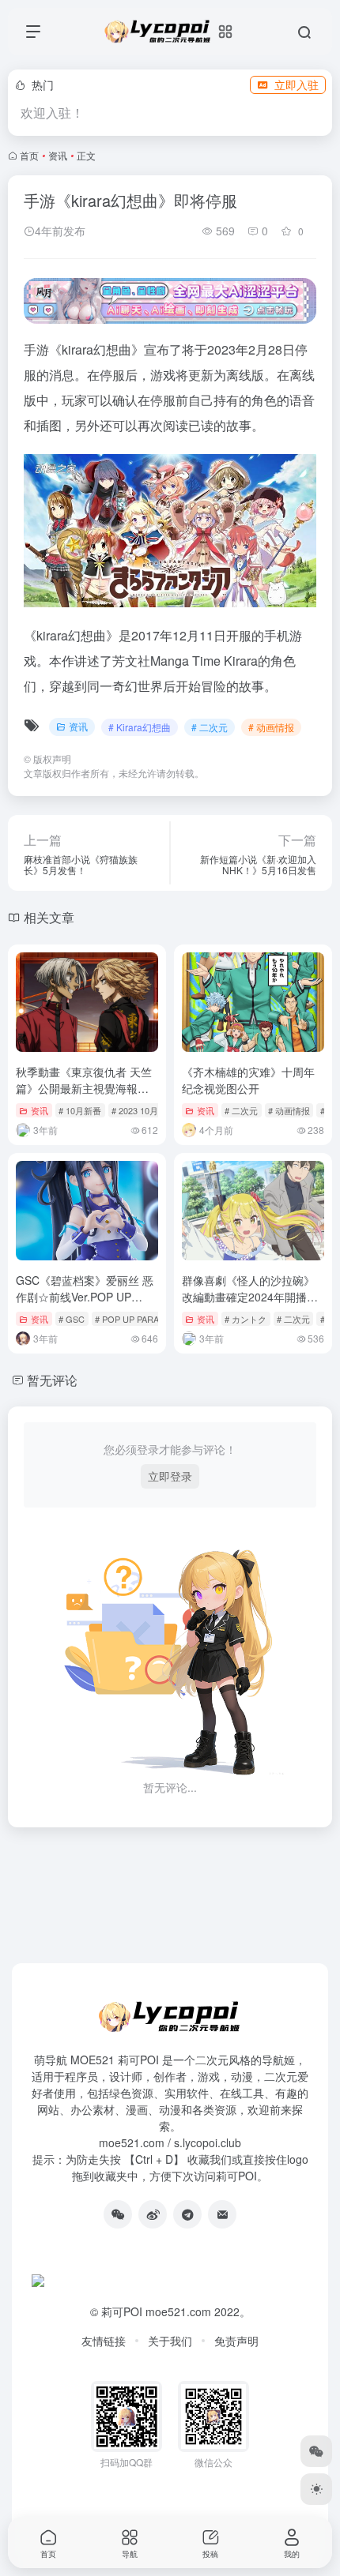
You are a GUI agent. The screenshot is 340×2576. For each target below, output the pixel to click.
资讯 (58, 155)
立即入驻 (297, 84)
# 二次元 (210, 727)
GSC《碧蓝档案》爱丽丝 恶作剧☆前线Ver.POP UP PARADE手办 (85, 1297)
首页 (29, 155)
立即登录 (170, 1476)
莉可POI (122, 2311)
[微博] (153, 2214)
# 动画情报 (271, 727)
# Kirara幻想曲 (140, 727)
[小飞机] (187, 2214)
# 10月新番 (80, 1110)
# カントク (246, 1319)
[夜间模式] (316, 2489)
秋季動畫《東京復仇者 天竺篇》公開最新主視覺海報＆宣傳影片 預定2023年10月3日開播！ (85, 1096)
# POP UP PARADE (133, 1319)
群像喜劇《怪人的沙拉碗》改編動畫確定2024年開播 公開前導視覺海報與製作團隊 (250, 1305)
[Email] (222, 2214)
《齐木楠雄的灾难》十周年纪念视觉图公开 (248, 1080)
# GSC (72, 1319)
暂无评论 (52, 1380)
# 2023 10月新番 (144, 1110)
